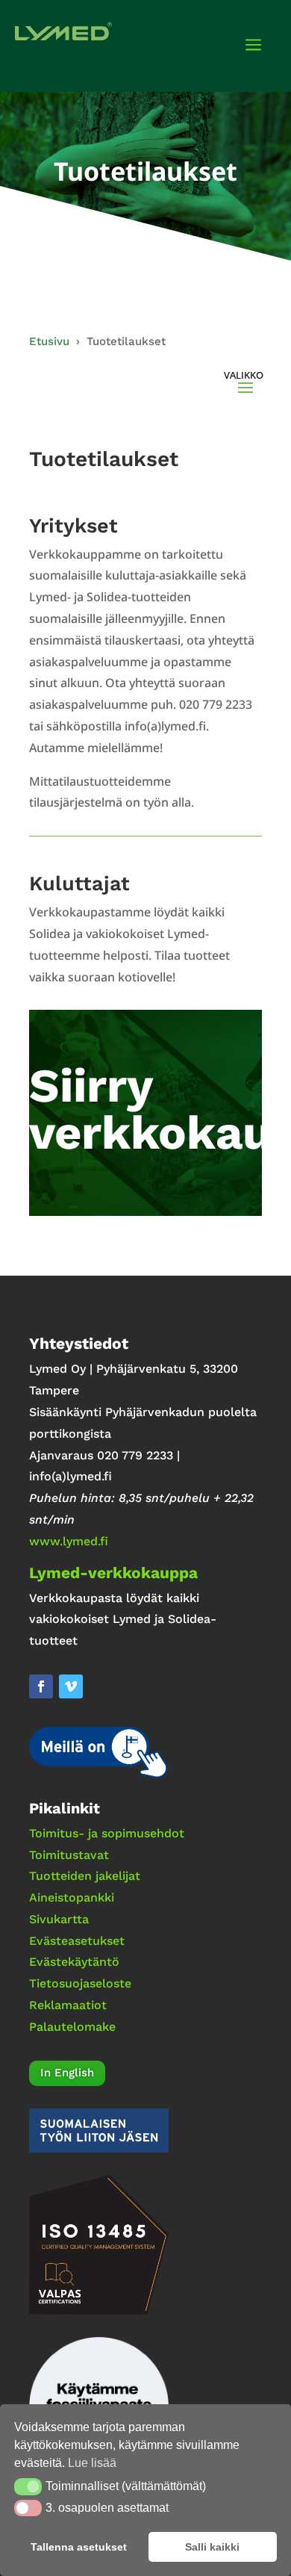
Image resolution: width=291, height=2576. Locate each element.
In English (67, 2073)
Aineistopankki (72, 1897)
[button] (28, 2486)
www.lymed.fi (69, 1541)
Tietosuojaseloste (80, 1983)
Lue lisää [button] (92, 2463)
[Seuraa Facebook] (41, 1686)
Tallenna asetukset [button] (79, 2547)
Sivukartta (59, 1919)
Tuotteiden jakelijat (85, 1876)
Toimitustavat (69, 1855)
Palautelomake (72, 2027)
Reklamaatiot (68, 2005)
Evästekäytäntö (74, 1962)
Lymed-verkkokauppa (113, 1573)
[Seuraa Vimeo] (71, 1686)
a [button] (253, 46)
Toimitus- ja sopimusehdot (107, 1833)
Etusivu (49, 341)
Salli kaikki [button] (212, 2547)
